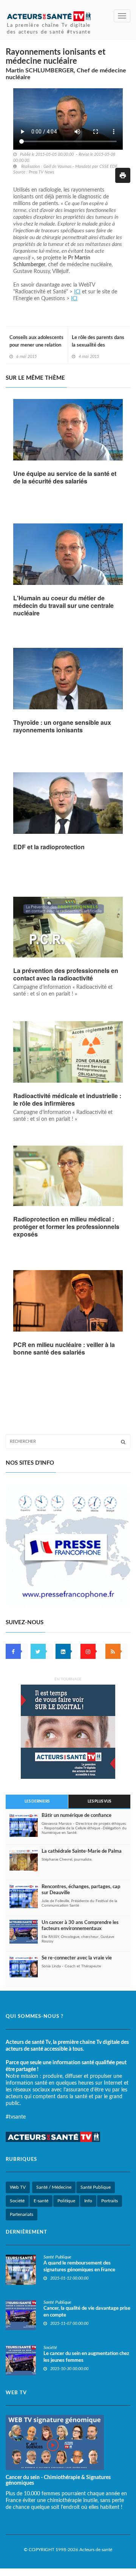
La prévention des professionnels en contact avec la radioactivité (66, 974)
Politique (66, 2201)
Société (17, 2201)
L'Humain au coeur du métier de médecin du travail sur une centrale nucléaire (63, 606)
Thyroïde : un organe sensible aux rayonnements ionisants (62, 726)
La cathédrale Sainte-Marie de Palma (82, 1851)
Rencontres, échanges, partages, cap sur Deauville (81, 1890)
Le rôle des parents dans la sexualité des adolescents (98, 345)
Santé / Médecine (54, 2187)
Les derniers (37, 1801)
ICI (77, 292)
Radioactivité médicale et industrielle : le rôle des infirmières (67, 1100)
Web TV (18, 2187)
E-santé (41, 2201)
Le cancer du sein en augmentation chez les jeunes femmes (86, 2357)
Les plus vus (99, 1801)
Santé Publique (96, 2187)
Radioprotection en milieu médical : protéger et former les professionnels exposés (66, 1227)
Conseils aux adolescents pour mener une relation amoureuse (36, 345)
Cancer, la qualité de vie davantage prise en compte (87, 2312)
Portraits (110, 2201)
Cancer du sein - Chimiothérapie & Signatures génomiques (58, 2480)
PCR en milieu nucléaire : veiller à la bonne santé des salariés (64, 1349)
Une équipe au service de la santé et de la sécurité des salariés (65, 477)
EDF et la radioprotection (49, 847)
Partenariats (22, 2214)
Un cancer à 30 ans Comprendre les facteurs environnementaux (80, 1926)
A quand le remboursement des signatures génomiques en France (80, 2267)
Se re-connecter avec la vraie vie (77, 1958)
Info (88, 2201)
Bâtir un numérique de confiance (76, 1816)
